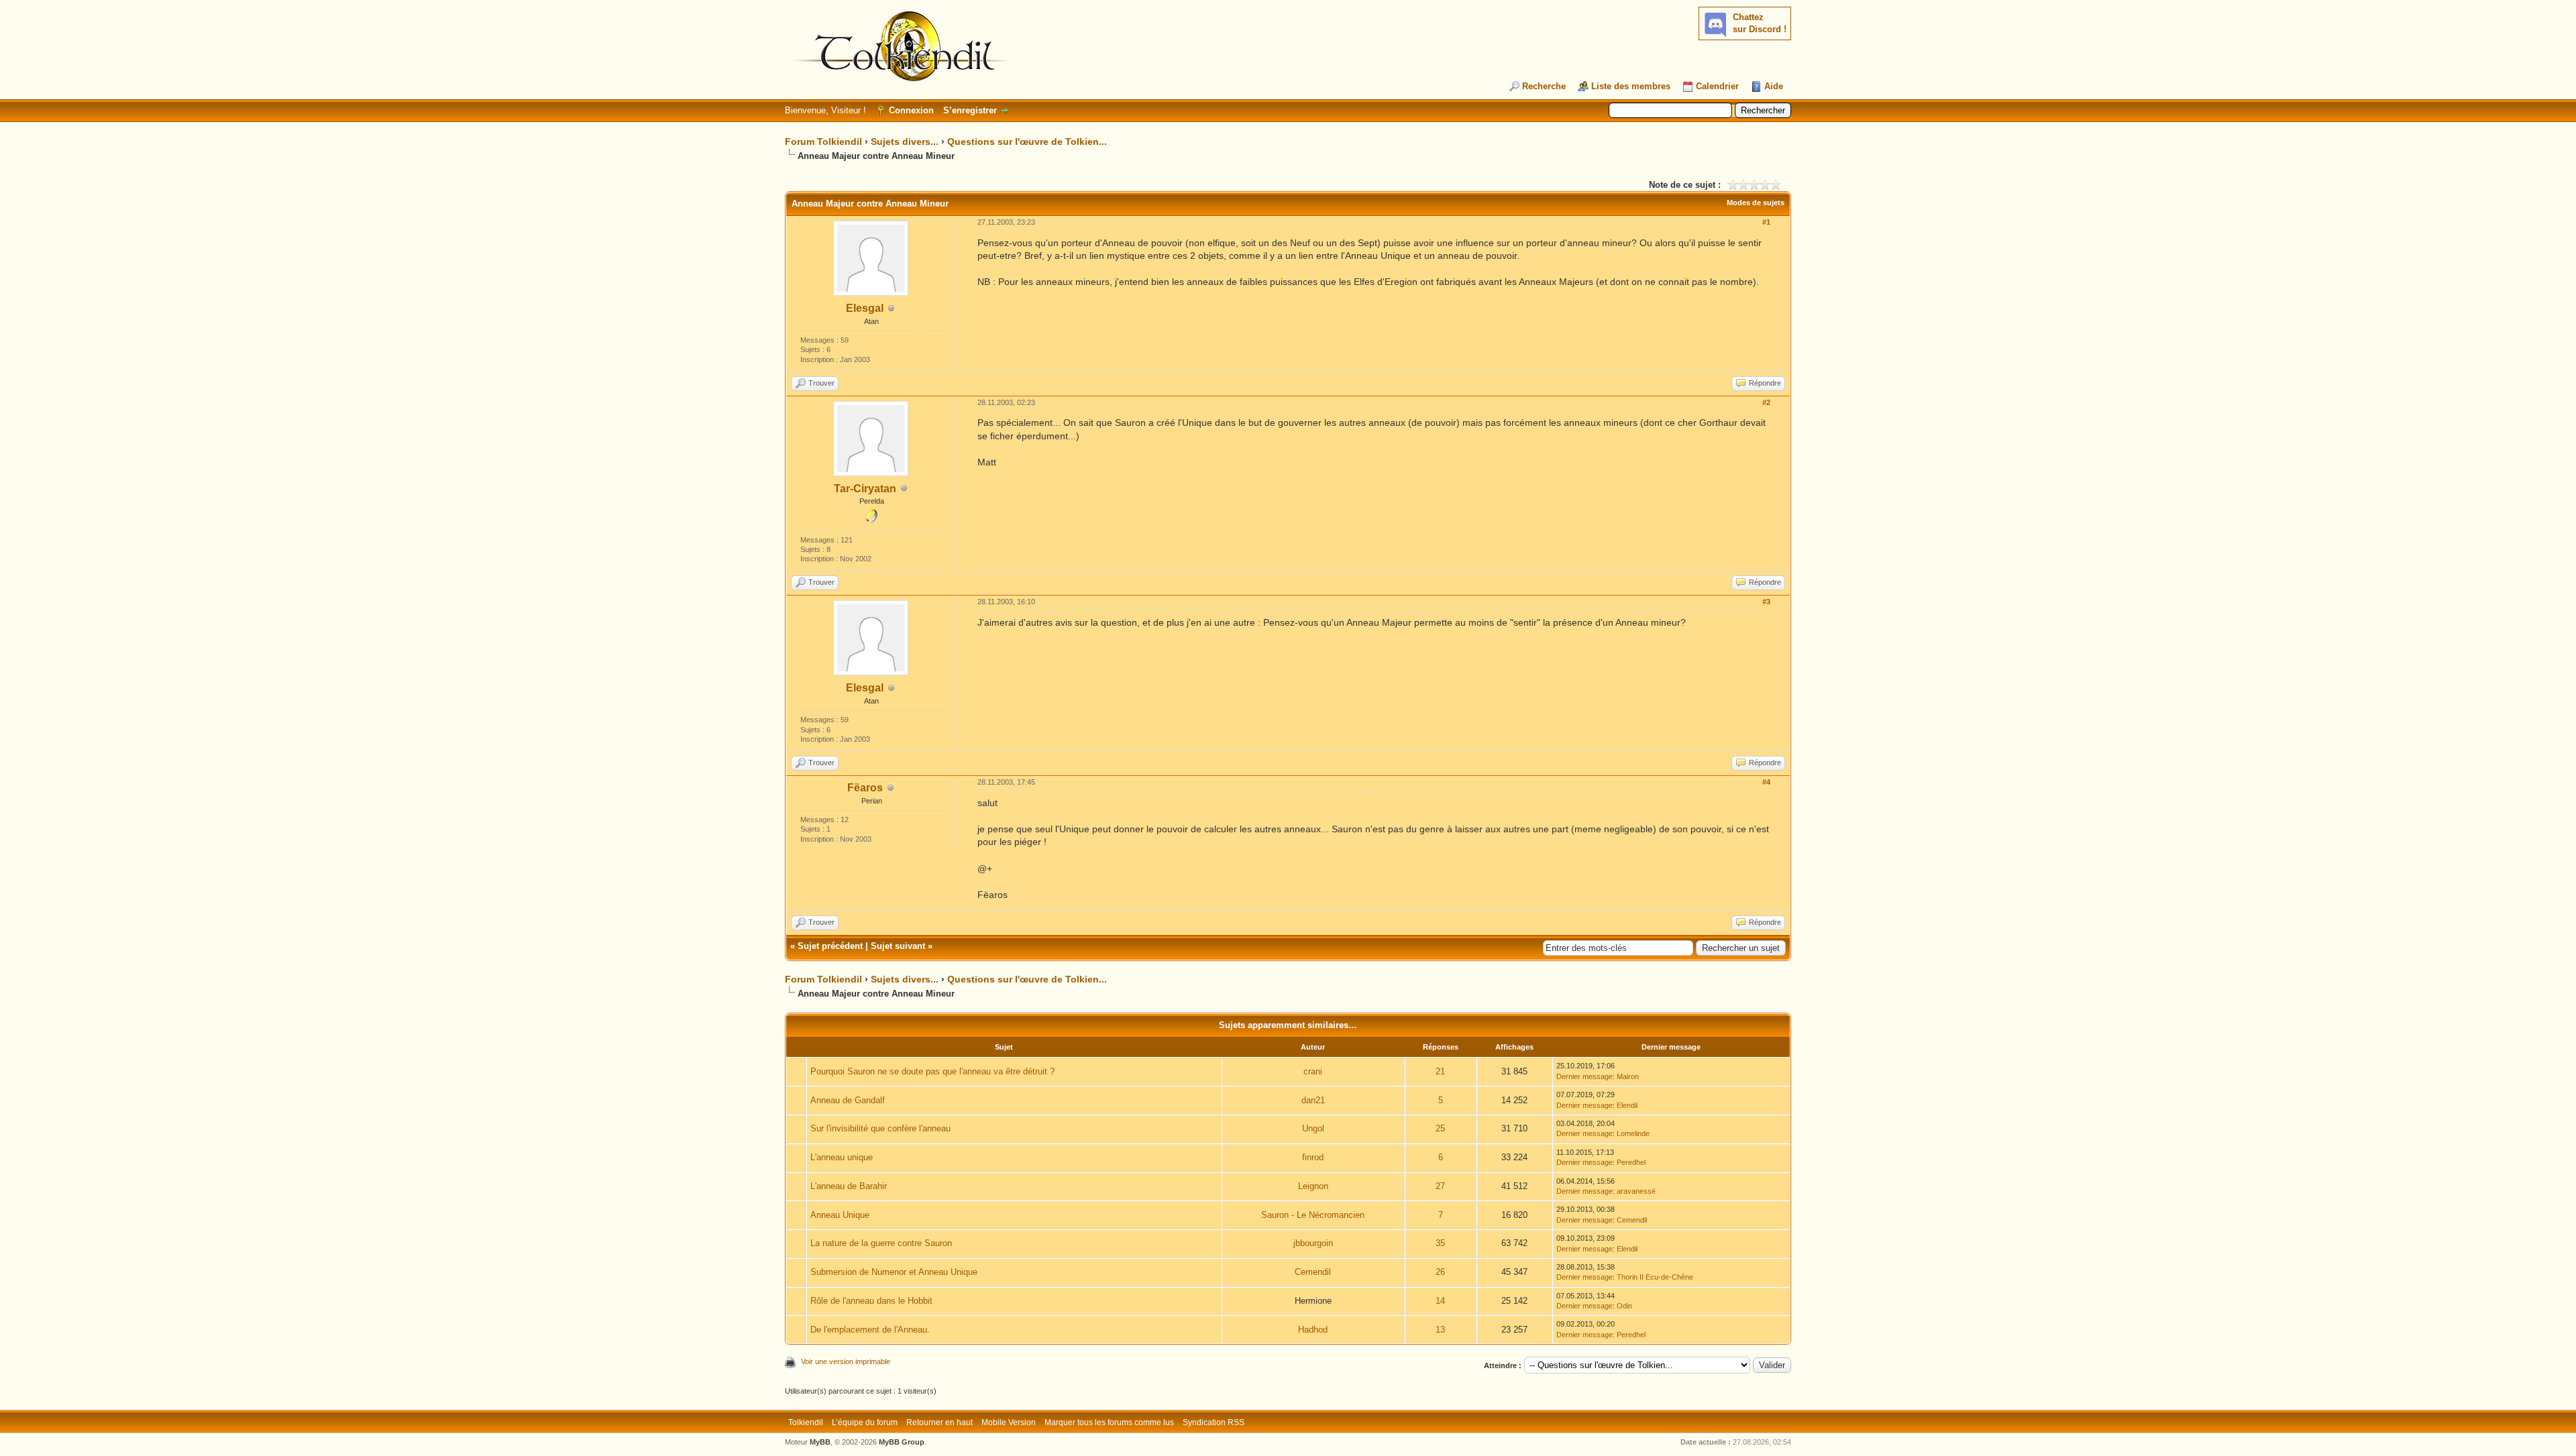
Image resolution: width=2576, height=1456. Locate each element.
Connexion (911, 110)
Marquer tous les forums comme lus (1109, 1422)
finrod (1313, 1157)
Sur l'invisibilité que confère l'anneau (880, 1128)
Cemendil (1632, 1220)
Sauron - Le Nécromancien (1313, 1215)
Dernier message (1585, 1076)
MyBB (820, 1442)
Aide (1774, 86)
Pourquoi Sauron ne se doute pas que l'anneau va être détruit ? (932, 1071)
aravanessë (1636, 1191)
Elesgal (865, 308)
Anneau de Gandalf (848, 1100)
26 (1440, 1272)
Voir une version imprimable (846, 1361)
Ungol (1313, 1128)
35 (1440, 1243)
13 (1440, 1330)
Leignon (1313, 1186)
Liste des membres (1631, 86)
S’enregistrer (970, 110)
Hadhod (1313, 1330)
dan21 (1313, 1100)
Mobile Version (1009, 1422)
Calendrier (1717, 86)
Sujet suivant (898, 946)
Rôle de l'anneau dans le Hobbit (871, 1301)
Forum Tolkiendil (823, 142)
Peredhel (1631, 1162)
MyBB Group (902, 1442)
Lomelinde (1633, 1133)
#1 (1766, 222)
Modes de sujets (1756, 203)
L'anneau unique (842, 1157)
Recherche (1544, 86)
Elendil (1627, 1105)
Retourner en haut (940, 1422)
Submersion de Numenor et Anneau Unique (894, 1272)
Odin (1624, 1306)
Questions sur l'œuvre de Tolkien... (1027, 142)
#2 (1766, 402)
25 (1440, 1128)
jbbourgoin (1313, 1243)
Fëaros (865, 788)
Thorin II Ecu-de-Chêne (1655, 1277)
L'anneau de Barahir (849, 1186)
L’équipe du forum (865, 1422)
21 (1440, 1071)
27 (1440, 1186)
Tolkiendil (806, 1422)
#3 (1766, 602)
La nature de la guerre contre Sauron (881, 1243)
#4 (1766, 782)
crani (1313, 1071)
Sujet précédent (830, 946)
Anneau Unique (840, 1215)
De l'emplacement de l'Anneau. (870, 1330)
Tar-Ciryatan (865, 489)
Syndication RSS (1214, 1422)
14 (1440, 1301)
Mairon (1628, 1076)
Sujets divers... (905, 142)
